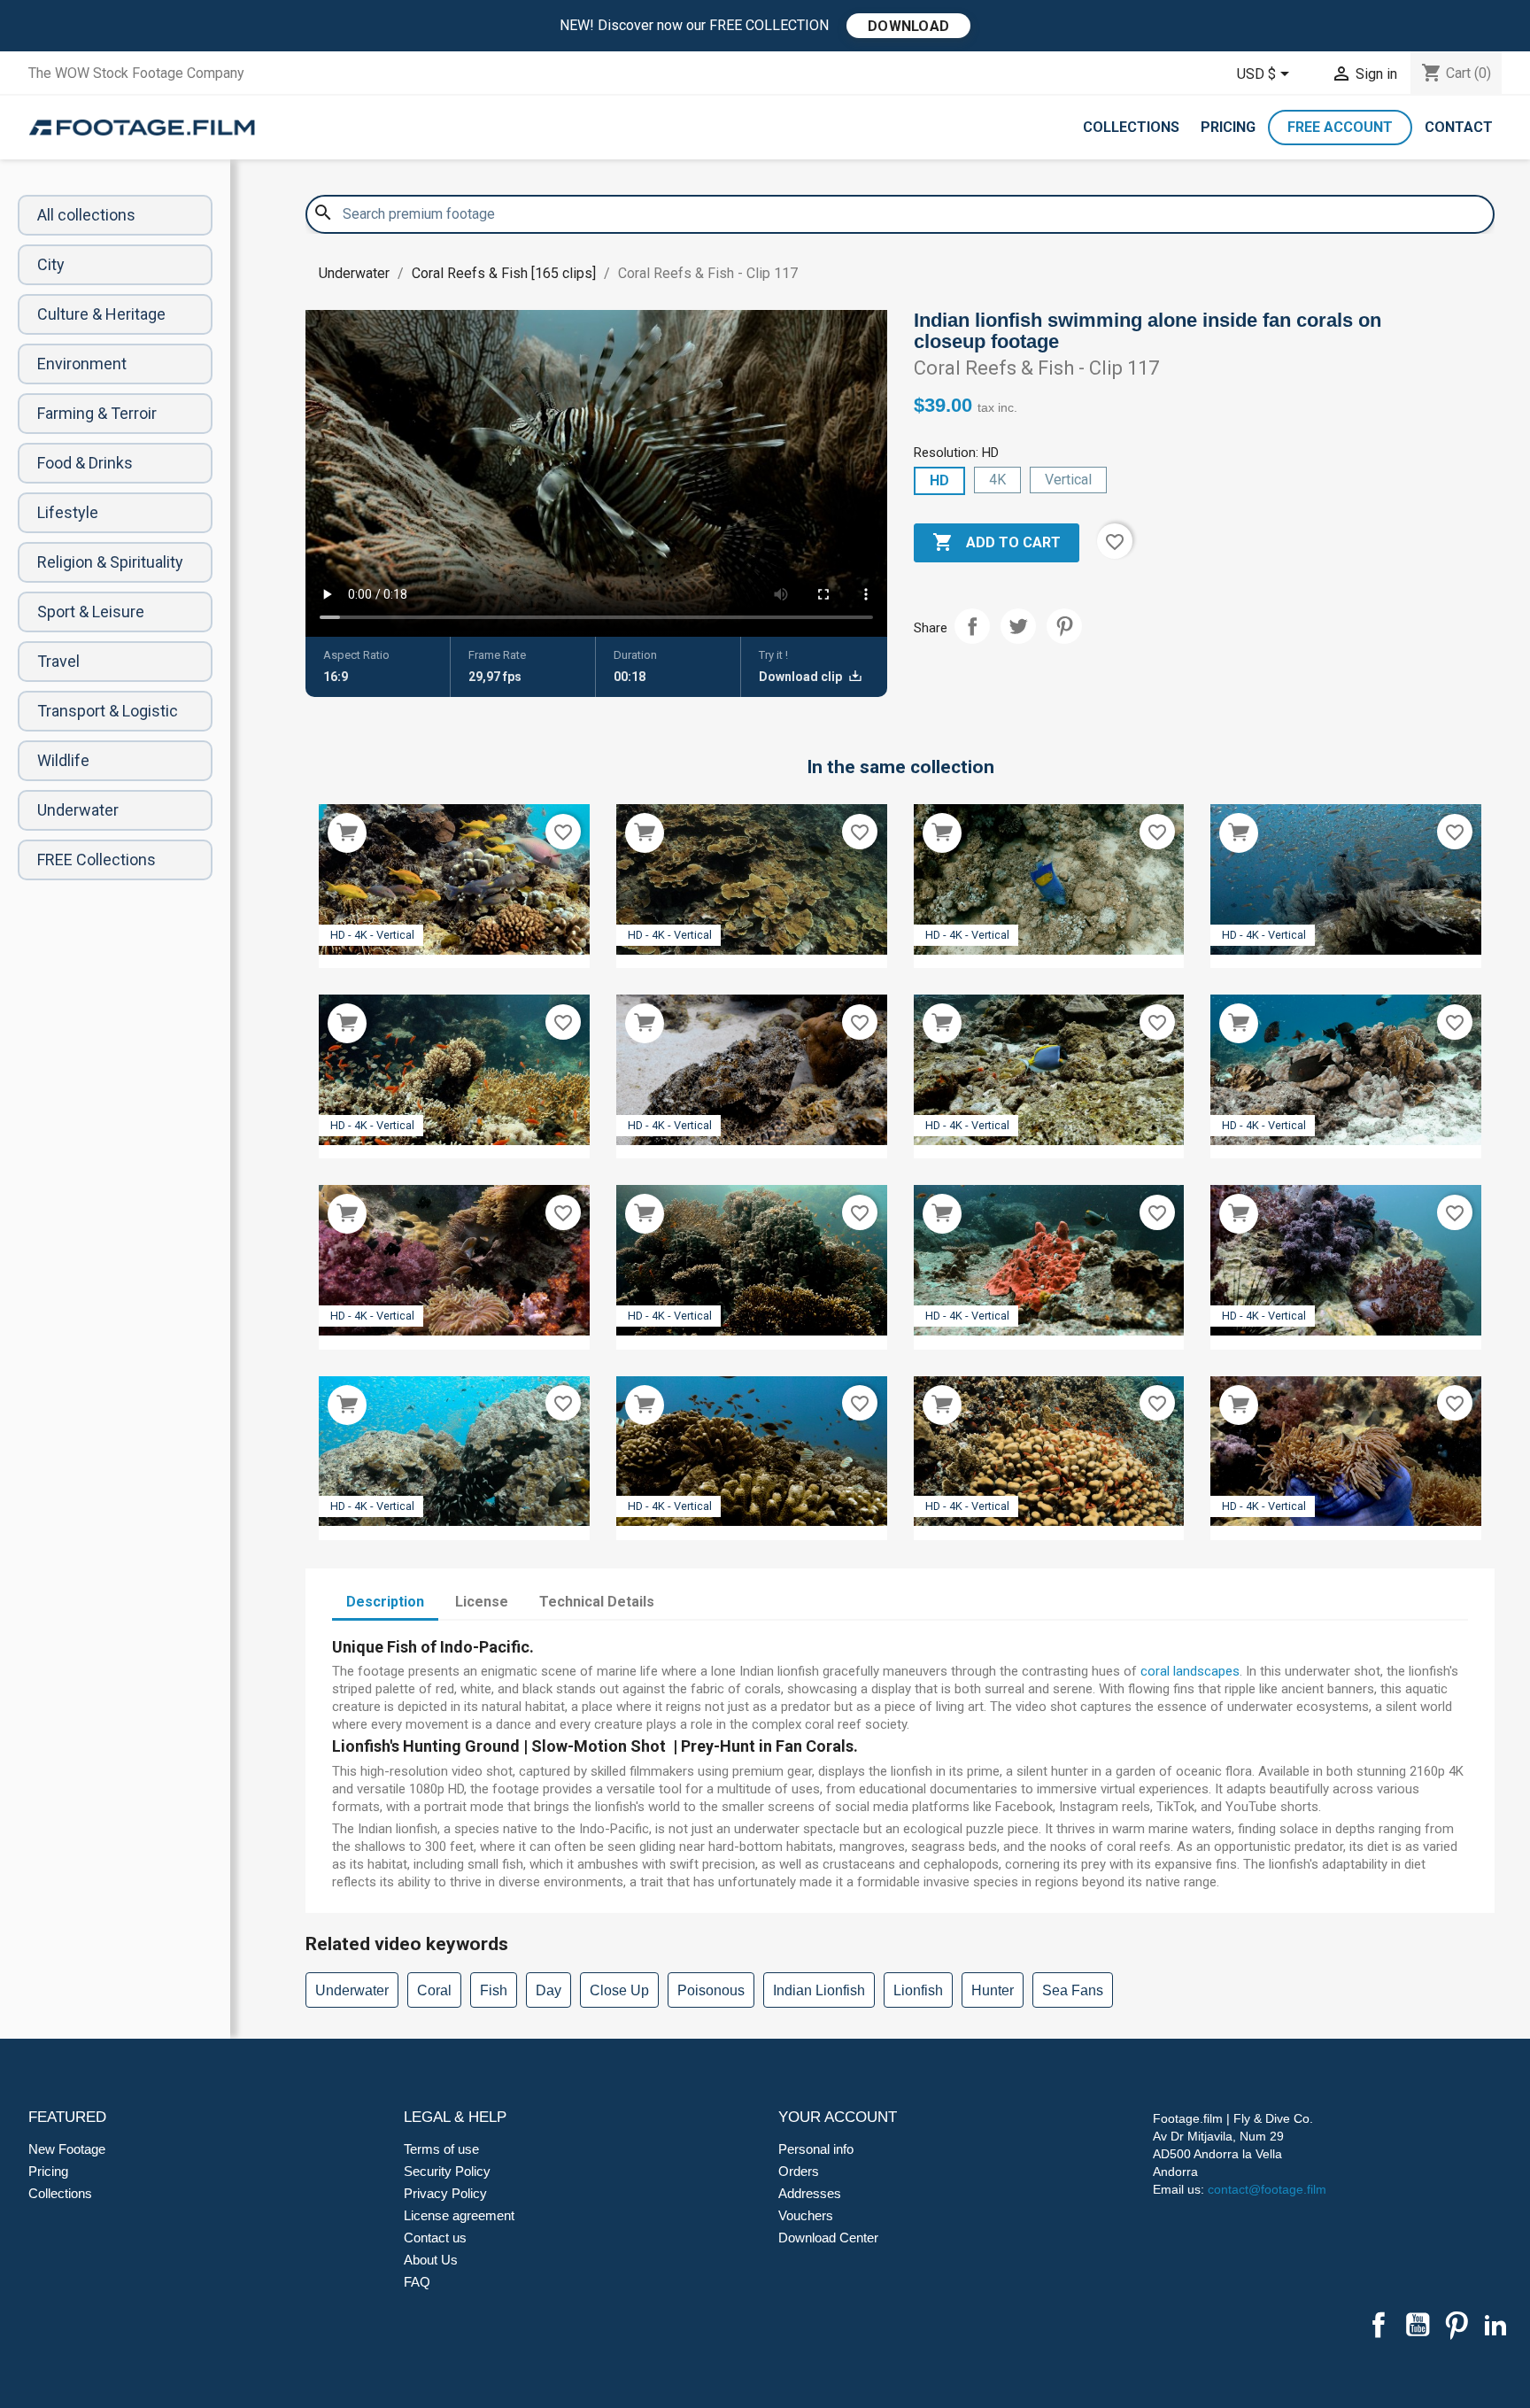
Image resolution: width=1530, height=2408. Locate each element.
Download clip (802, 677)
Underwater (78, 810)
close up (619, 1990)
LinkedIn (1495, 2325)
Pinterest (1064, 626)
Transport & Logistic (108, 711)
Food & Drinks (85, 463)
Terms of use (441, 2149)
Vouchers (806, 2215)
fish (494, 1990)
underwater (352, 1990)
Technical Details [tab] (597, 1602)
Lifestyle (68, 512)
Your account (838, 2117)
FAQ (417, 2282)
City (51, 264)
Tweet (1018, 626)
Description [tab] (385, 1602)
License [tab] (482, 1602)
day (549, 1990)
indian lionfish (819, 1990)
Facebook (1379, 2325)
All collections (86, 215)
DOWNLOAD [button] (908, 26)
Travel (58, 661)
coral (434, 1990)
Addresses (810, 2193)
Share (972, 626)
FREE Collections (97, 859)
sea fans (1073, 1990)
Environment (82, 364)
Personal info (816, 2149)
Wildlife (63, 760)
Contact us (435, 2238)
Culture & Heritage (101, 314)
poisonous (711, 1990)
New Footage (67, 2149)
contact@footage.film (1267, 2189)
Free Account (1340, 127)
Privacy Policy (445, 2193)
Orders (799, 2171)
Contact (1459, 127)
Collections (1131, 127)
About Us (431, 2260)
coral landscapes (1190, 1671)
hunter (993, 1990)
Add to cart (997, 542)
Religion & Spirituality (110, 562)
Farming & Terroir (97, 413)
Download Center (828, 2238)
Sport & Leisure (91, 612)
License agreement (459, 2215)
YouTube (1418, 2325)
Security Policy (447, 2171)
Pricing (1228, 127)
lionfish (918, 1990)
